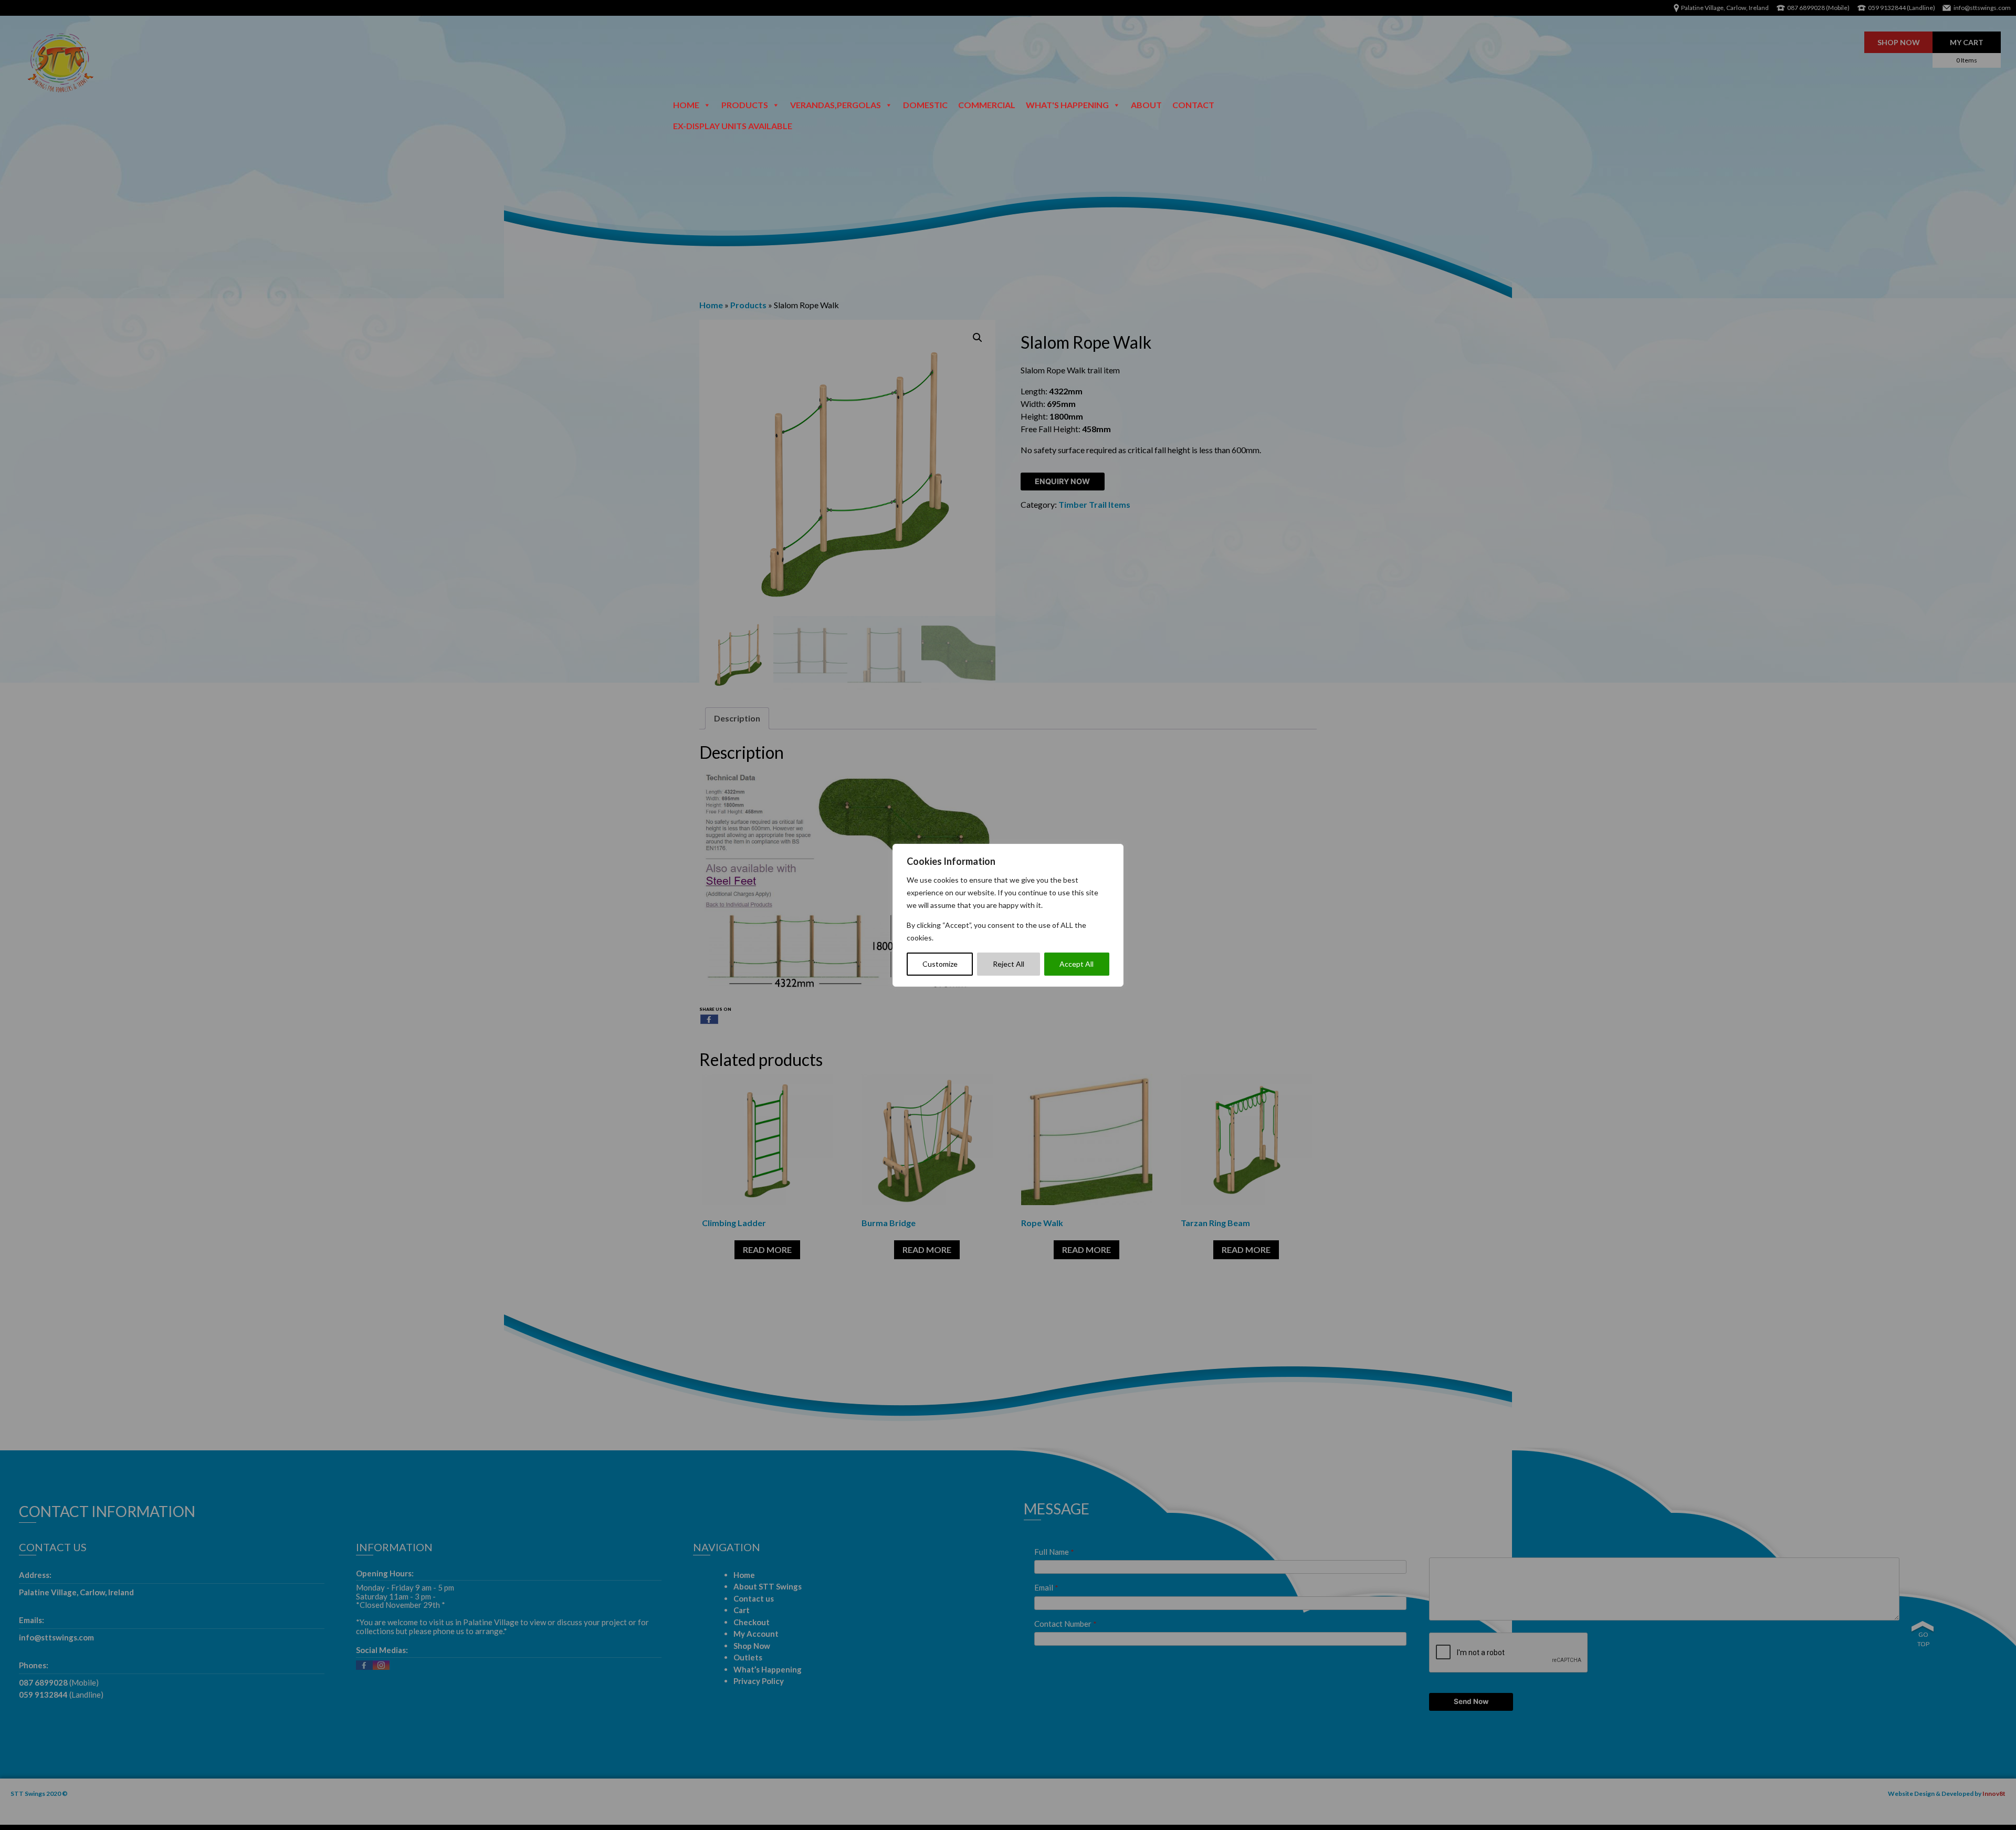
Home (686, 105)
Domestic (925, 105)
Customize (940, 964)
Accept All (1077, 964)
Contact (1193, 105)
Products (745, 105)
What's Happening (1067, 105)
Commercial (987, 105)
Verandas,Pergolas (836, 105)
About (1146, 105)
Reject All (1009, 964)
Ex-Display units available (733, 126)
